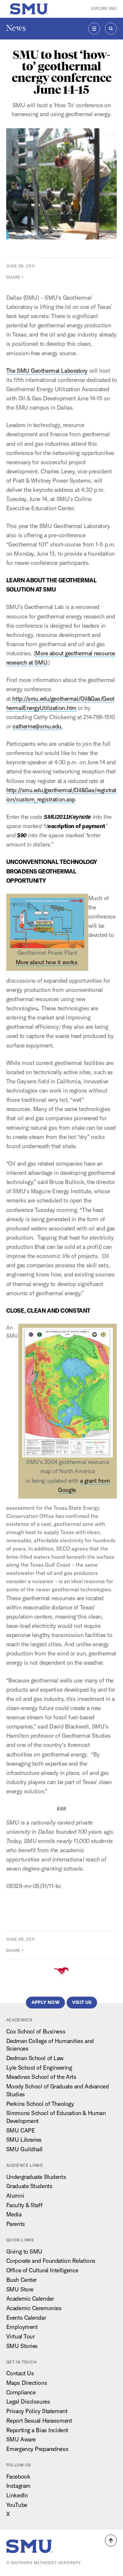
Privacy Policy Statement (37, 2411)
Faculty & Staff (24, 2205)
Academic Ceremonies (34, 2308)
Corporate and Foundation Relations (51, 2261)
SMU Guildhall (24, 2149)
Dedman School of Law (35, 2058)
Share (13, 277)
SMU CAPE (20, 2130)
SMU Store (20, 2289)
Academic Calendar (30, 2298)
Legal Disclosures (28, 2401)
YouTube (17, 2505)
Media (14, 2214)
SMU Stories (22, 2346)
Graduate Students (29, 2186)
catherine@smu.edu (37, 726)
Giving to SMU (24, 2251)
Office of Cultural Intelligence (42, 2270)
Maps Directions (27, 2383)
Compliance (21, 2392)
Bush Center (21, 2280)
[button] (111, 2540)
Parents (16, 2224)
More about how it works (47, 962)
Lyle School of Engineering (39, 2068)
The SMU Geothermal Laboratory (47, 371)
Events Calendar (26, 2318)
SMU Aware (21, 2439)
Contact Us (20, 2373)
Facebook (18, 2476)
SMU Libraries (24, 2140)
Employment (22, 2327)
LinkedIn (17, 2495)
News (16, 28)
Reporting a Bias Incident (37, 2430)
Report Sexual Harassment (39, 2421)
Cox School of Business (36, 2031)
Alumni (15, 2196)
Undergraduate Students (36, 2177)
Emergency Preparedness (37, 2449)
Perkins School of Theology (40, 2104)
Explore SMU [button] (104, 9)
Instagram (18, 2486)
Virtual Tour (20, 2336)
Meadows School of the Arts (41, 2077)
